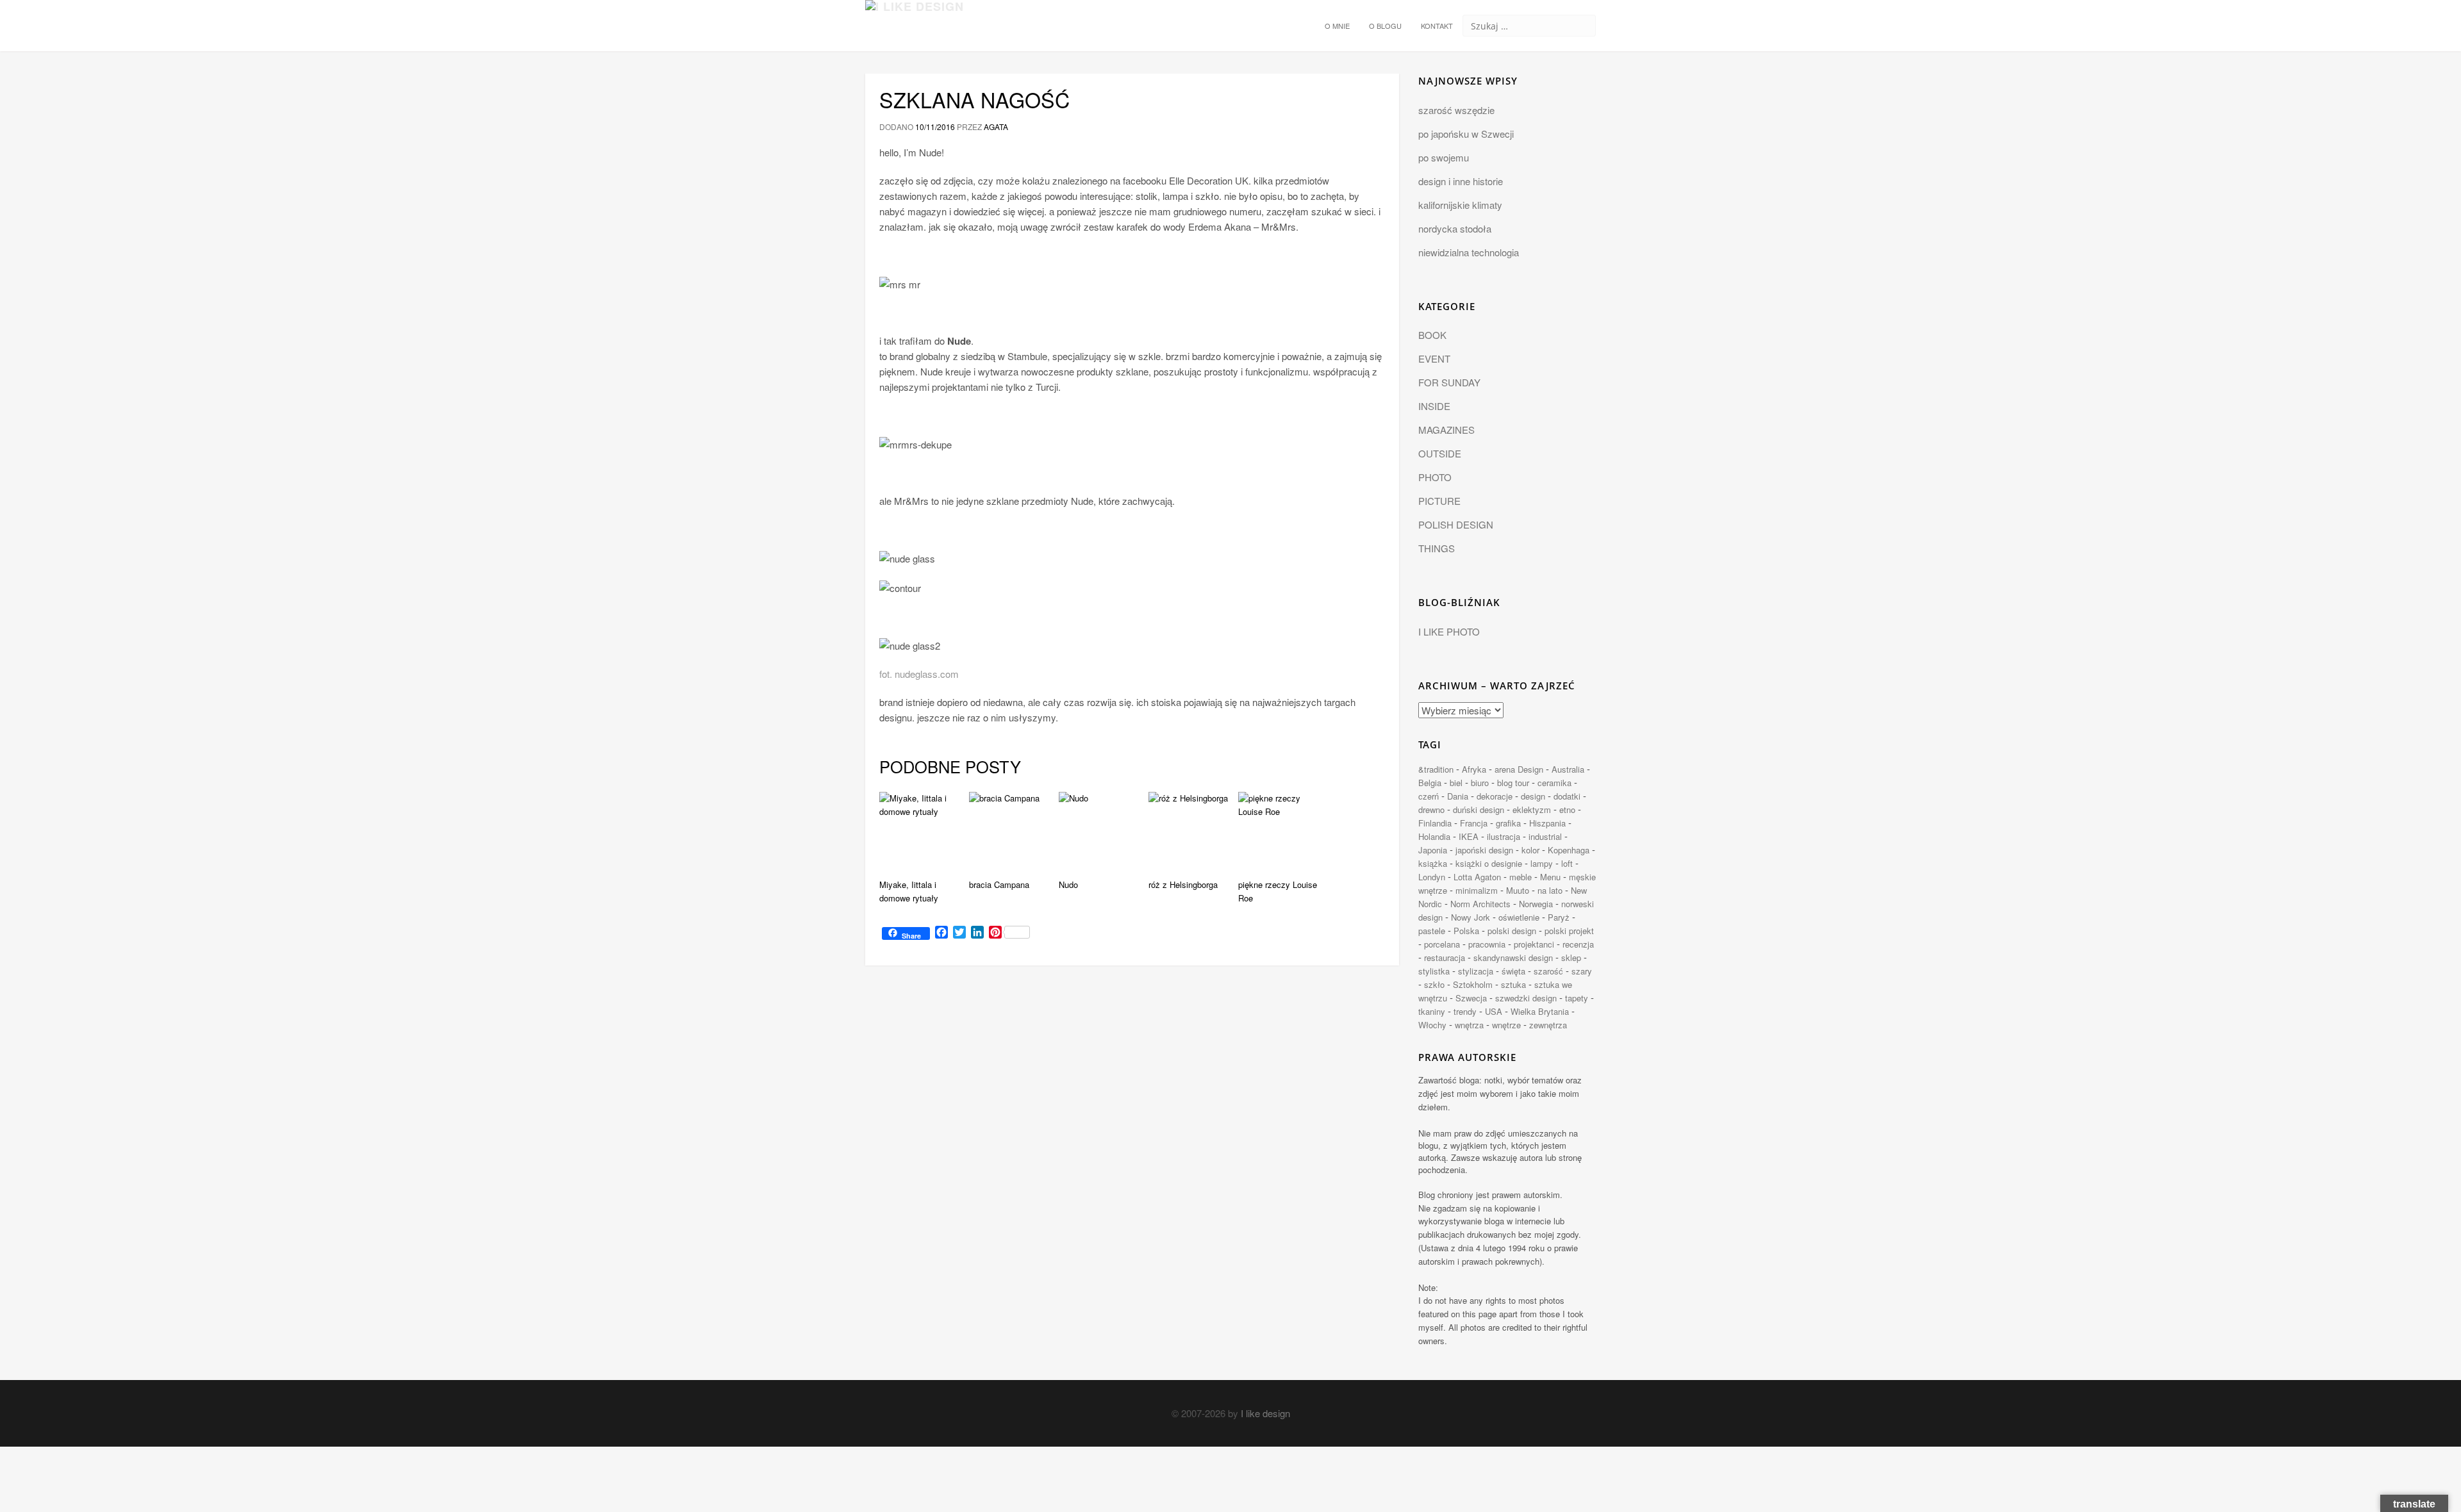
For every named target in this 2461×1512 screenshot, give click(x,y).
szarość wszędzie (1456, 110)
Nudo (1068, 884)
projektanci (1534, 944)
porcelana (1442, 944)
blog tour (1513, 783)
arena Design (1519, 769)
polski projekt (1569, 931)
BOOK (1432, 335)
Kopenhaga (1569, 850)
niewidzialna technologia (1469, 252)
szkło (1434, 984)
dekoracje (1495, 796)
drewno (1431, 809)
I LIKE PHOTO (1449, 631)
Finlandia (1435, 823)
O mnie (1337, 26)
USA (1494, 1011)
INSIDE (1434, 406)
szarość (1548, 971)
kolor (1530, 850)
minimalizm (1477, 890)
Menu (1550, 877)
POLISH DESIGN (1456, 524)
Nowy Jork (1471, 917)
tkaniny (1432, 1011)
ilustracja (1504, 836)
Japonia (1433, 850)
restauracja (1445, 957)
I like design (1265, 1413)
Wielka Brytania (1540, 1011)
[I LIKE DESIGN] (915, 16)
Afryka (1474, 769)
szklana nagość (974, 99)
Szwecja (1471, 998)
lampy (1542, 863)
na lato (1550, 890)
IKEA (1469, 836)
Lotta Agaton (1477, 877)
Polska (1466, 931)
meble (1521, 877)
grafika (1508, 823)
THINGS (1437, 548)
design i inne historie (1461, 181)
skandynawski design (1513, 957)
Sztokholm (1473, 984)
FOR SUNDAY (1449, 382)
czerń (1429, 796)
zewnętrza (1548, 1025)
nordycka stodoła (1455, 228)
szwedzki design (1526, 998)
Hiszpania (1547, 823)
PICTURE (1439, 501)
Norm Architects (1480, 904)
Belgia (1430, 783)
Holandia (1434, 836)
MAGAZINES (1446, 430)
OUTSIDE (1440, 453)
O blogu (1385, 26)
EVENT (1434, 358)
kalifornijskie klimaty (1460, 205)
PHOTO (1435, 477)
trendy (1465, 1011)
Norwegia (1536, 904)
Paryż (1559, 917)
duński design (1479, 809)
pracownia (1487, 944)
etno (1567, 809)
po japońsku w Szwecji (1466, 134)
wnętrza (1469, 1025)
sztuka (1513, 984)
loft (1567, 863)
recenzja (1578, 944)
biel (1456, 783)
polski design (1512, 931)
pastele (1432, 931)
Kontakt (1437, 26)
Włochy (1432, 1025)
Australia (1568, 769)
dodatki (1567, 796)
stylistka (1434, 971)
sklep (1571, 957)
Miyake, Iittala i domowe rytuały (909, 891)
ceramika (1554, 783)
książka (1433, 863)
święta (1513, 971)
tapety (1577, 998)
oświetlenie (1519, 917)
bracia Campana (999, 884)
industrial (1545, 836)
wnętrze (1506, 1025)
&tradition (1436, 769)
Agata (996, 127)
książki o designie (1489, 863)
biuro (1480, 783)
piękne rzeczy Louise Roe (1278, 891)
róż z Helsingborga (1183, 884)
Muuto (1518, 890)
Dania (1458, 796)
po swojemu (1444, 157)
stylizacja (1476, 971)
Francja (1474, 823)
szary (1582, 971)
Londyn (1432, 877)
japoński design (1484, 850)
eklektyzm (1532, 809)
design (1533, 796)
